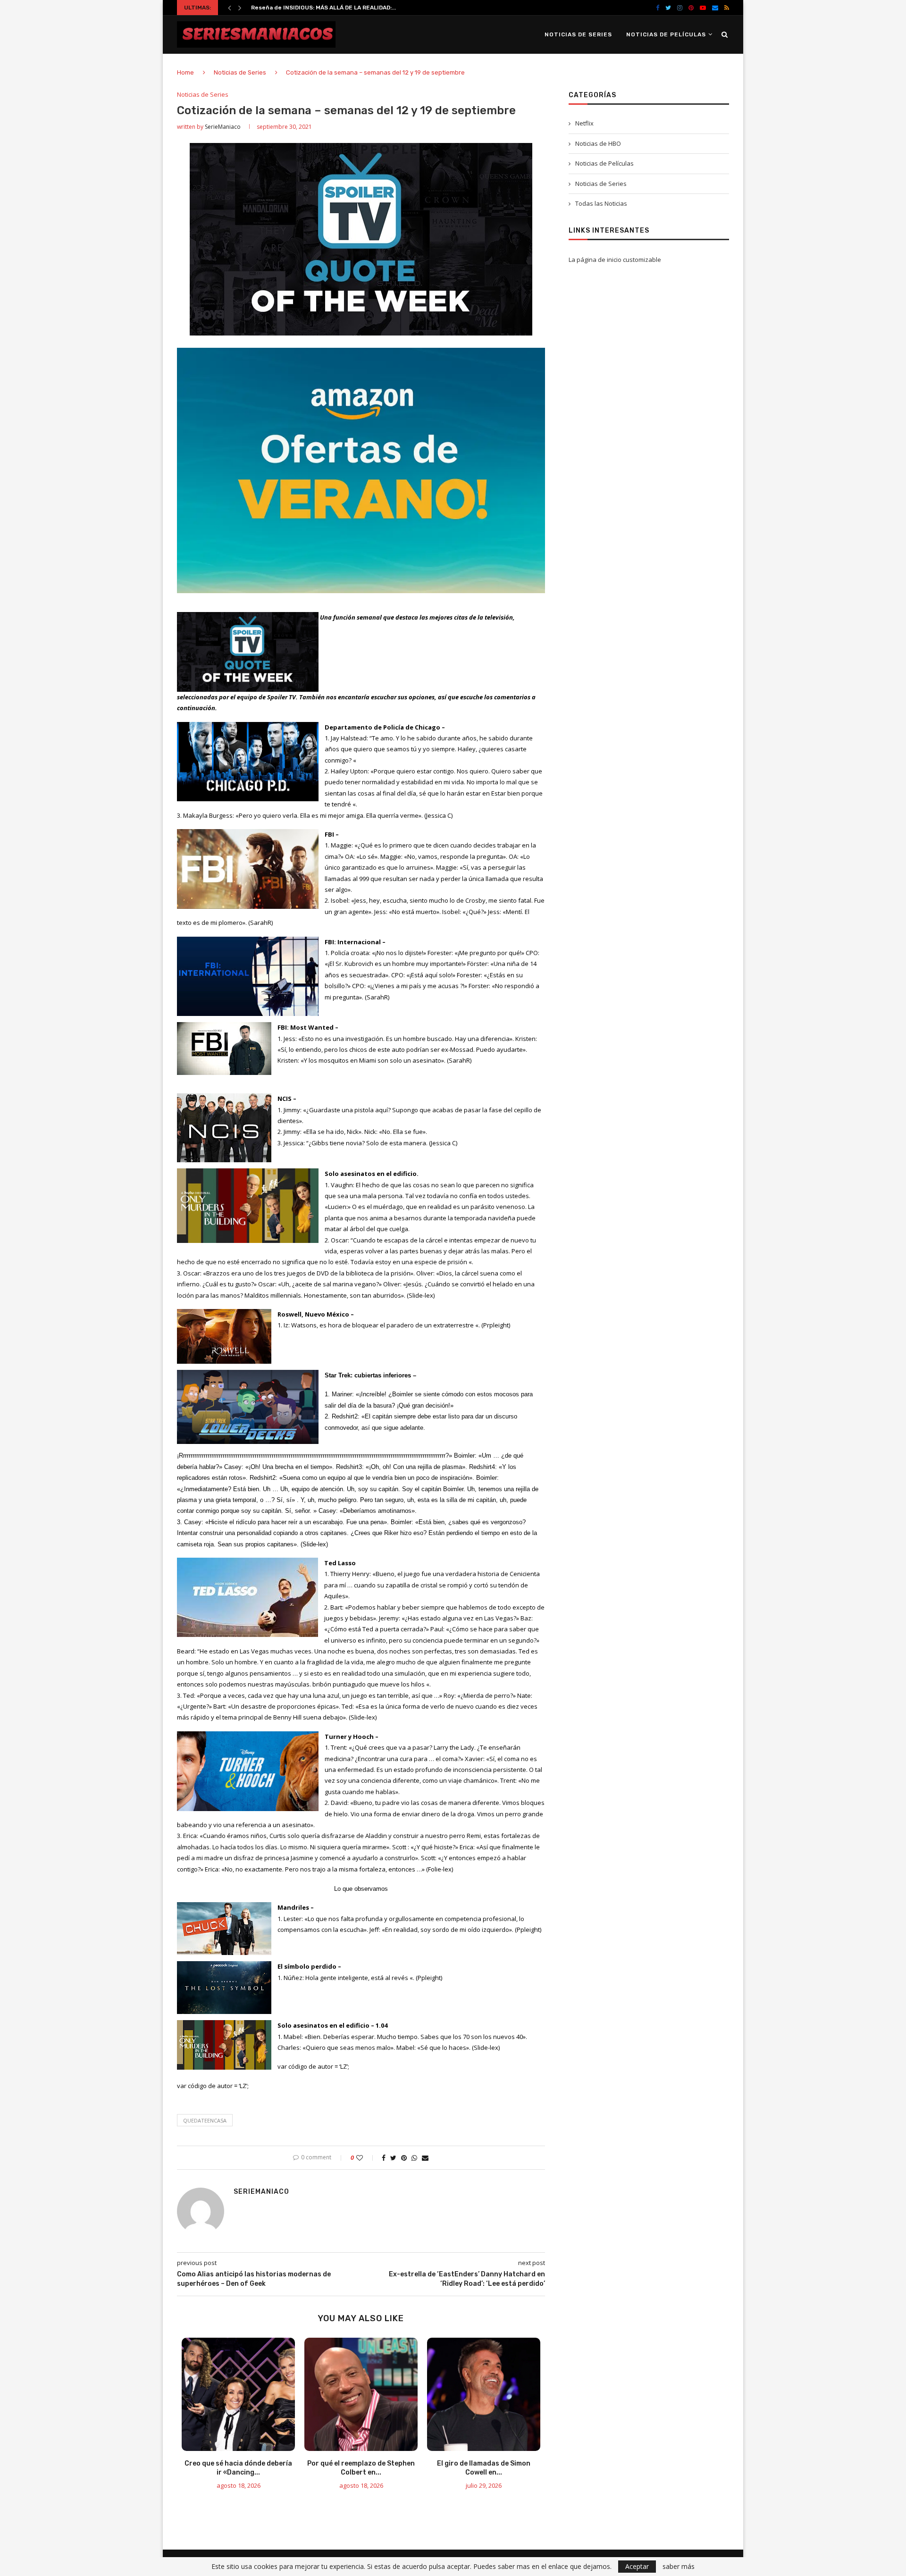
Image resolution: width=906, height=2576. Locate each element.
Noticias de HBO (598, 143)
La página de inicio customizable (615, 260)
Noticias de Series (578, 34)
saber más (679, 2567)
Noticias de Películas (666, 34)
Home (185, 72)
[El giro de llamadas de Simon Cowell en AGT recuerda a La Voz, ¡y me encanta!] (484, 2394)
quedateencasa (205, 2120)
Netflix (584, 123)
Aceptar (637, 2566)
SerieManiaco (223, 127)
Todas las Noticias (601, 203)
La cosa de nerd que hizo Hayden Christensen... (320, 8)
